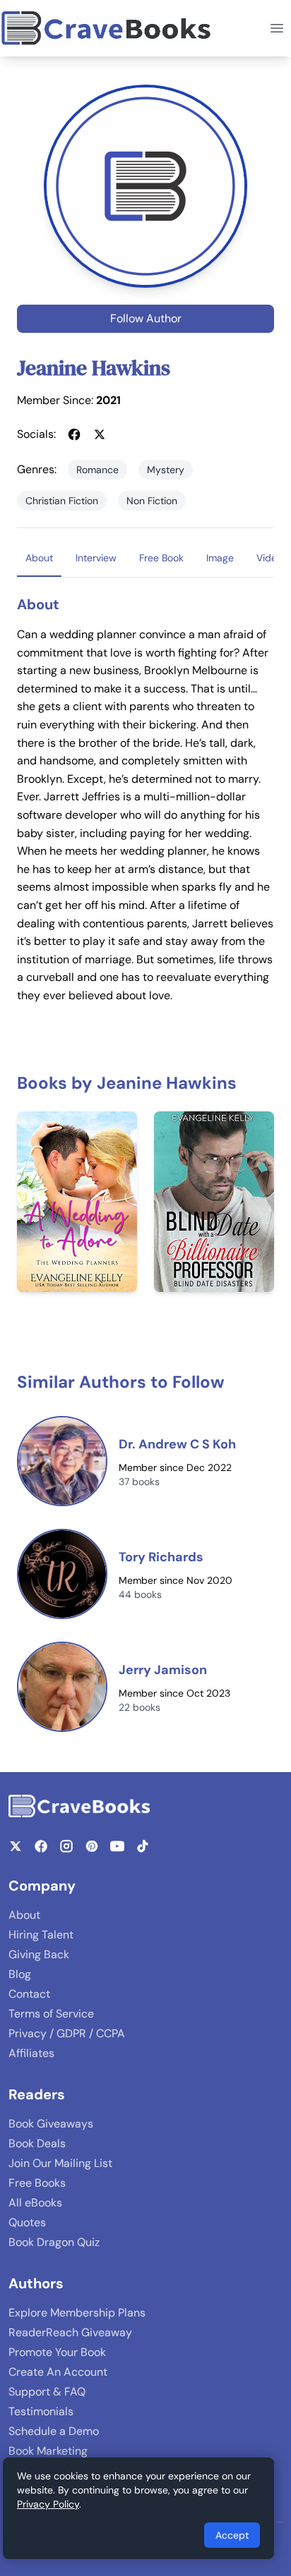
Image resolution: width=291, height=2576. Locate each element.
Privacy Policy (48, 2504)
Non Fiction (152, 501)
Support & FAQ (47, 2392)
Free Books (37, 2183)
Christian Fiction (62, 501)
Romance (97, 470)
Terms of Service (51, 2014)
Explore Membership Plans (77, 2313)
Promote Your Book (57, 2352)
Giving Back (39, 1954)
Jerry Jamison (163, 1670)
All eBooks (35, 2203)
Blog (20, 1974)
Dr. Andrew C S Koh (177, 1444)
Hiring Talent (41, 1935)
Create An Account (58, 2372)
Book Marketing (48, 2451)
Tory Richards (161, 1557)
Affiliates (31, 2053)
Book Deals (37, 2143)
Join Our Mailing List (60, 2163)
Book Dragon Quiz (54, 2242)
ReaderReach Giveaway (70, 2332)
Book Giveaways (51, 2124)
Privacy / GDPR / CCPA (67, 2033)
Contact (29, 1994)
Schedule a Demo (54, 2431)
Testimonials (41, 2411)
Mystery (166, 470)
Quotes (27, 2222)
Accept (232, 2535)
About (24, 1915)
